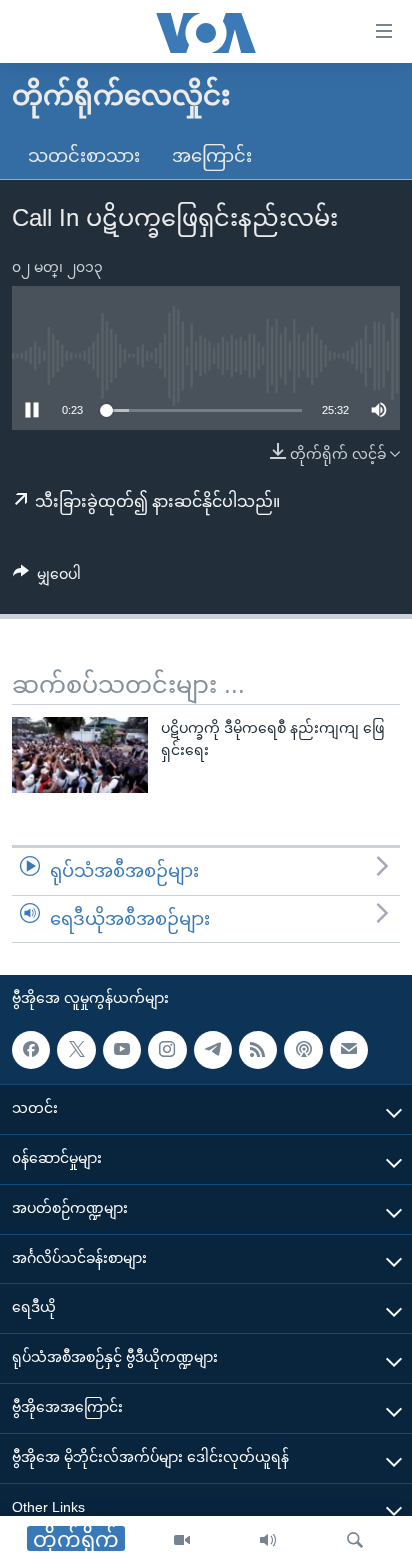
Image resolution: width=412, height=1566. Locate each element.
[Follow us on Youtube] (122, 1050)
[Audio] (268, 1541)
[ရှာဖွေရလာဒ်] (355, 1541)
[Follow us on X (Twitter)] (76, 1050)
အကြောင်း (212, 156)
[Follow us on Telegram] (213, 1050)
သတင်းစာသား (84, 156)
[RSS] (258, 1050)
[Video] (182, 1541)
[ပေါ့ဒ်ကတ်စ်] (303, 1050)
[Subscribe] (349, 1050)
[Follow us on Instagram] (167, 1050)
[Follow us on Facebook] (31, 1050)
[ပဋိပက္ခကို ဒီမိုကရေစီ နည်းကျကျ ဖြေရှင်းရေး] (80, 755)
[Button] (47, 578)
